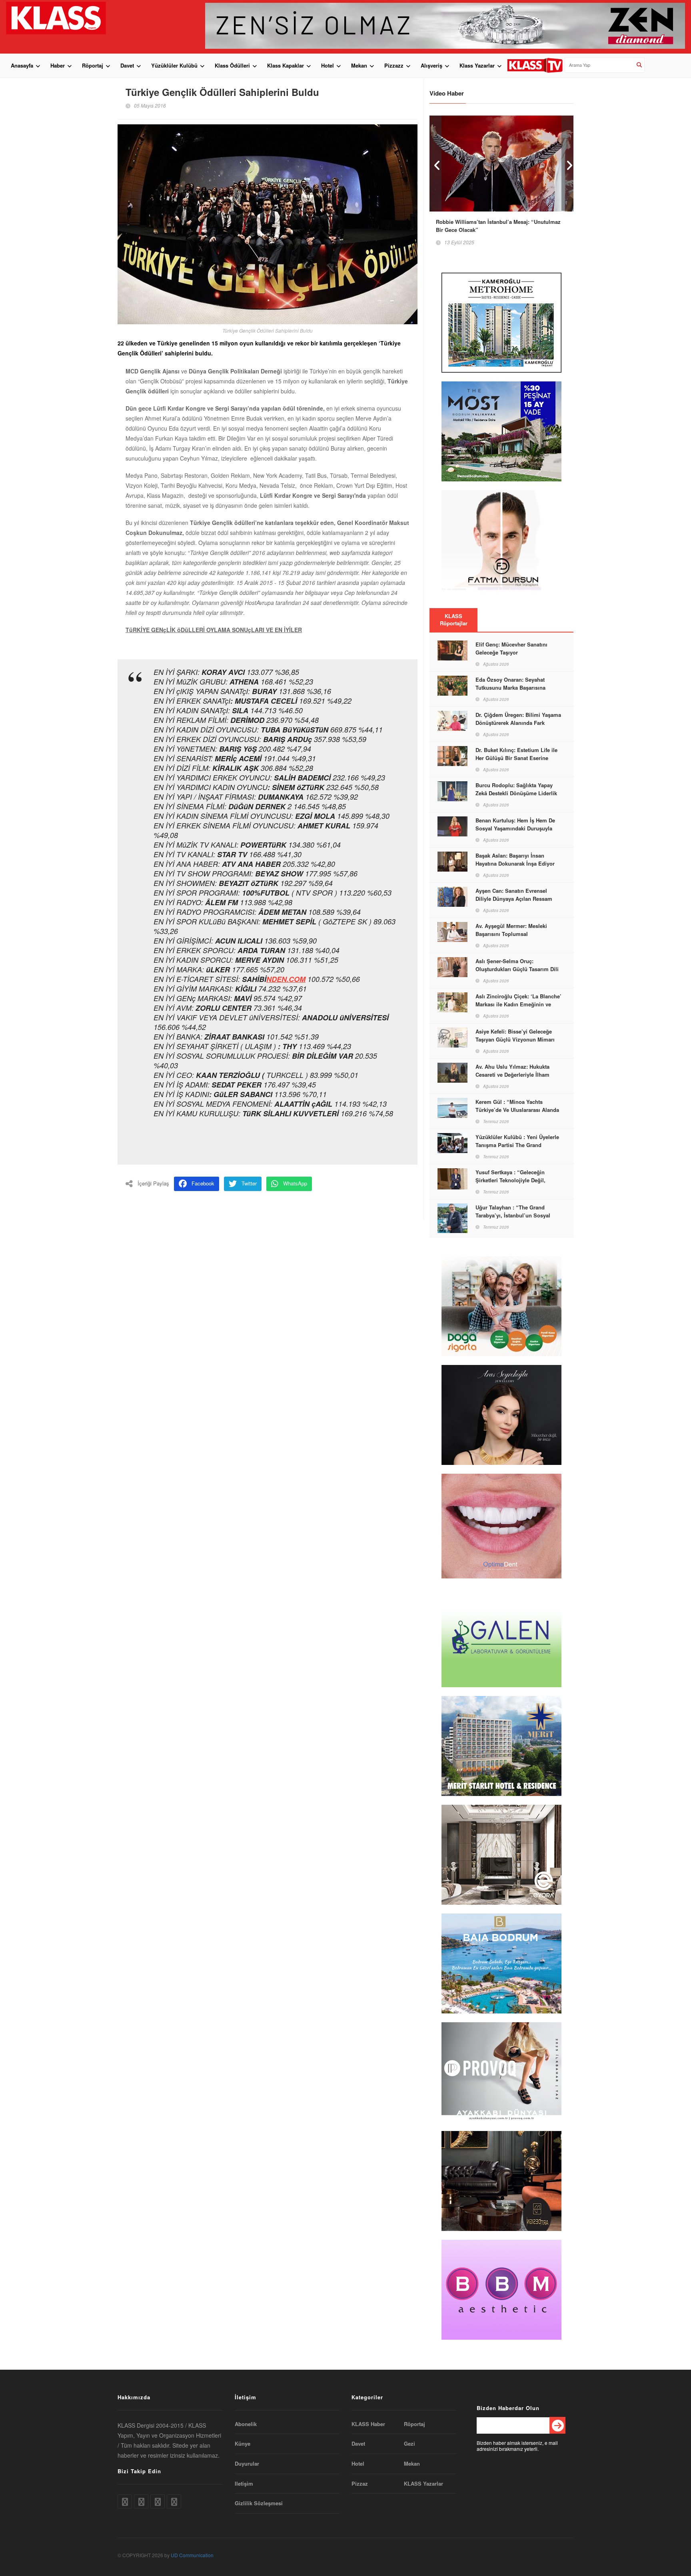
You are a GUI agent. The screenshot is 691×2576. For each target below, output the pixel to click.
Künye (243, 2444)
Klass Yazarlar (477, 65)
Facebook (203, 1183)
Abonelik (246, 2424)
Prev (435, 163)
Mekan (359, 65)
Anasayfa (22, 65)
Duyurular (247, 2464)
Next (567, 163)
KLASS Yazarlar (423, 2484)
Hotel (328, 65)
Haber (58, 65)
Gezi (409, 2444)
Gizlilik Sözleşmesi (259, 2503)
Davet (127, 65)
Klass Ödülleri (232, 65)
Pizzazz (394, 65)
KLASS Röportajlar (454, 620)
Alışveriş (431, 65)
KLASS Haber (368, 2424)
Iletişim (244, 2484)
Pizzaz (360, 2484)
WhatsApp (295, 1183)
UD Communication (192, 2555)
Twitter (249, 1183)
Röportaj (93, 65)
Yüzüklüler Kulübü (174, 65)
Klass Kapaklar (286, 65)
